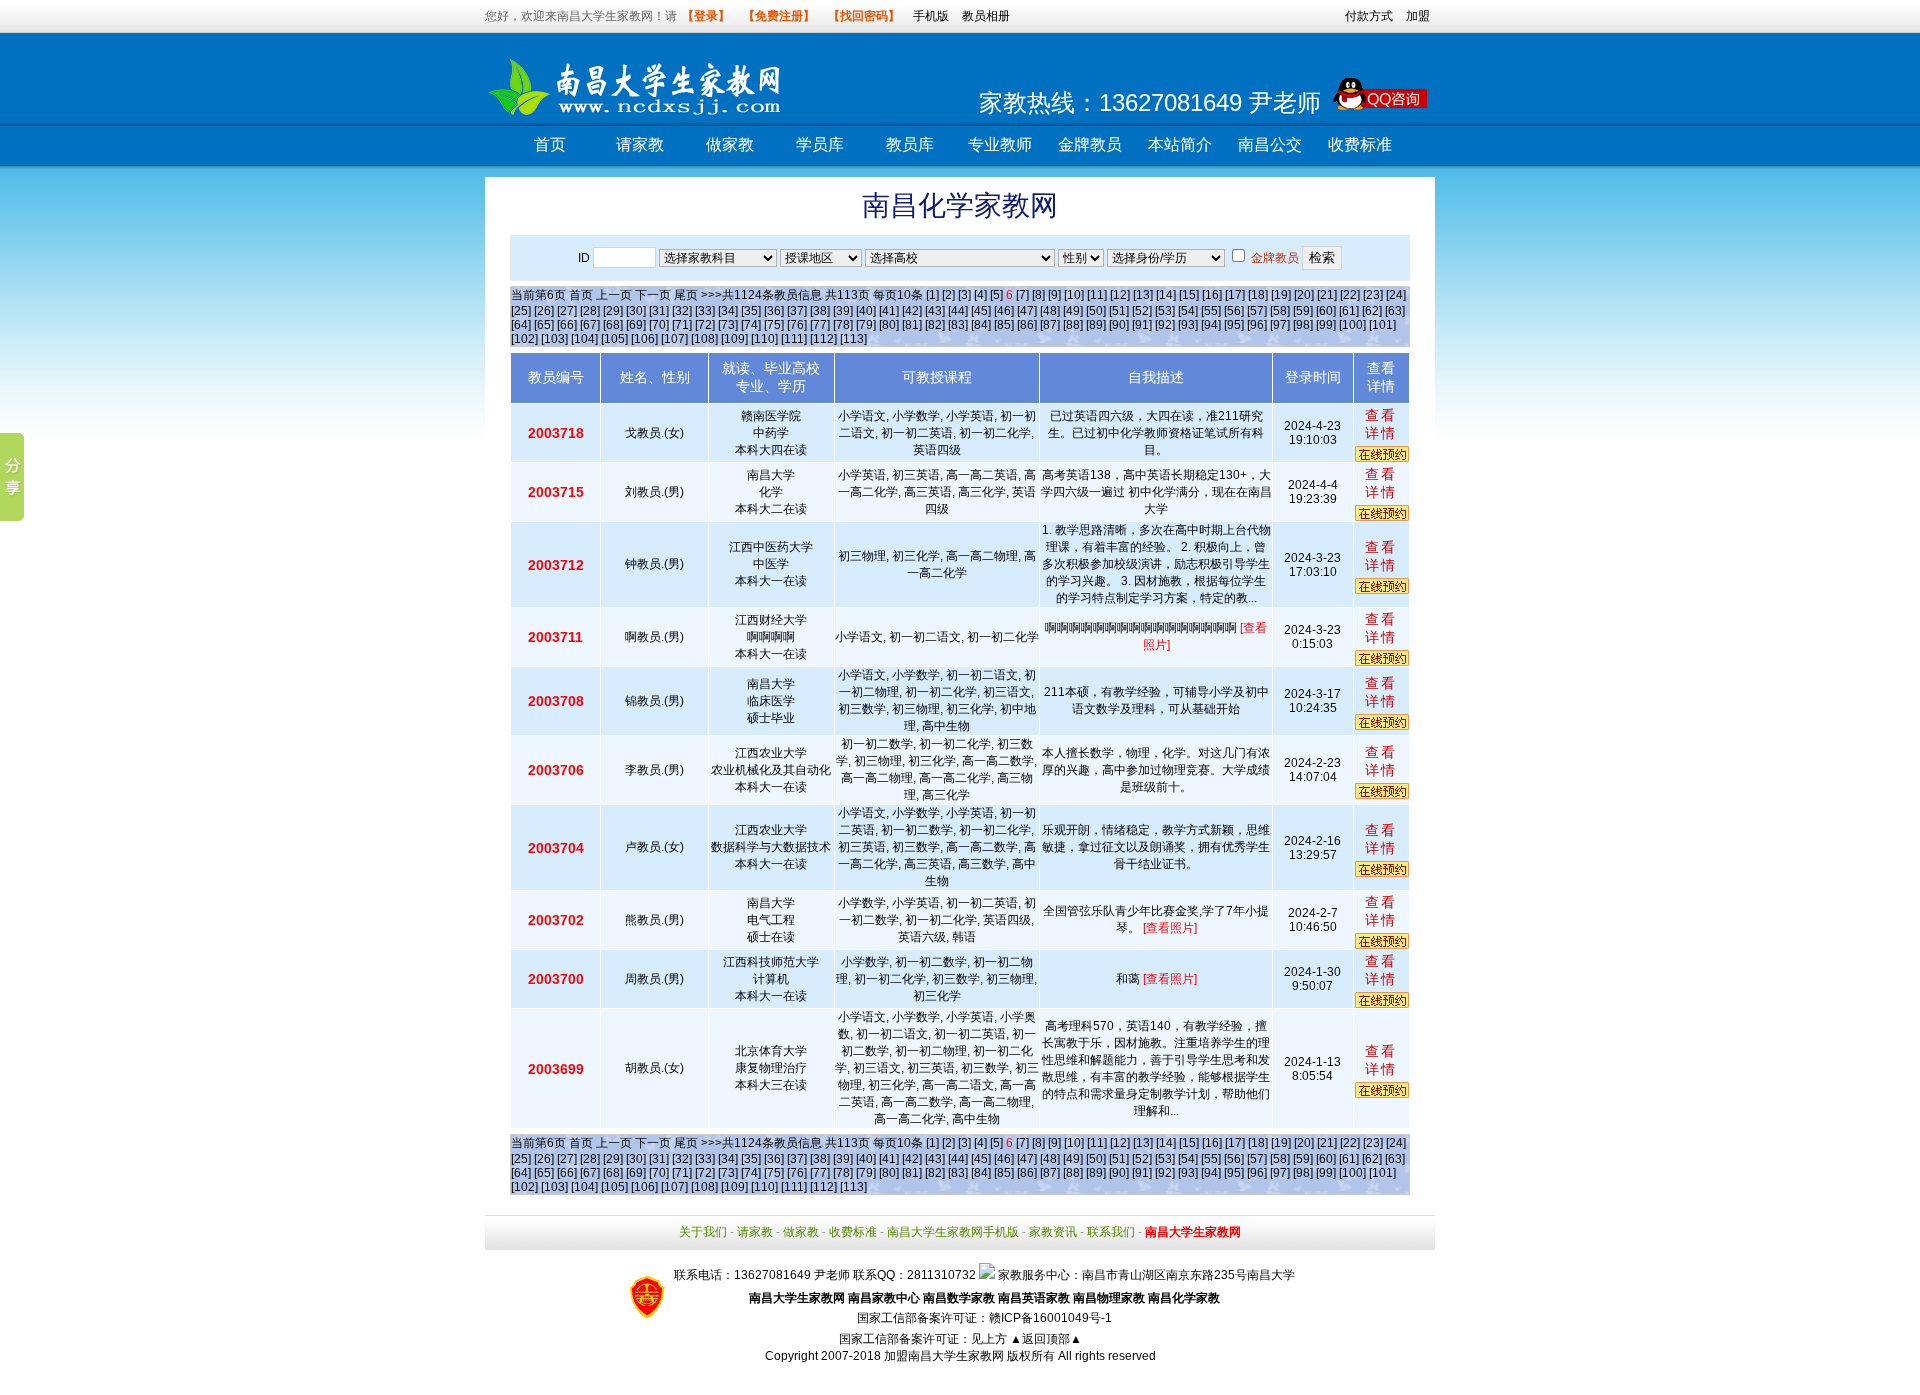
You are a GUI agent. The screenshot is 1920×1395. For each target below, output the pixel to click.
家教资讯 (1053, 1232)
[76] (797, 325)
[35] (751, 311)
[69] (636, 325)
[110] (764, 339)
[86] (1027, 325)
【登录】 (706, 16)
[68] (613, 325)
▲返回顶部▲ (1046, 1339)
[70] (659, 325)
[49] (1073, 311)
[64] (521, 325)
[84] (981, 325)
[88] (1073, 325)
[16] (1212, 295)
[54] (1188, 311)
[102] (524, 339)
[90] (1119, 325)
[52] (1142, 311)
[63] (1395, 311)
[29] (613, 311)
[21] (1327, 295)
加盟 (1418, 16)
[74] (751, 325)
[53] (1165, 311)
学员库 (820, 144)
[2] (948, 295)
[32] (682, 311)
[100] (1352, 325)
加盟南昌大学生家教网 (944, 1356)
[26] (544, 311)
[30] (636, 311)
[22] (1350, 295)
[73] (728, 325)
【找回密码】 (864, 16)
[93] (1188, 325)
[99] (1326, 325)
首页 (550, 144)
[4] (980, 295)
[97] (1280, 325)
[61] (1349, 311)
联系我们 (1111, 1232)
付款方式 (1369, 16)
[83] (958, 325)
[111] (794, 339)
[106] (644, 339)
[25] (521, 311)
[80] (889, 325)
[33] (705, 311)
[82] (935, 325)
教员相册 (986, 16)
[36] (774, 311)
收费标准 (1360, 144)
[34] (728, 311)
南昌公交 (1270, 144)
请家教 (640, 144)
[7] (1022, 295)
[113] (853, 339)
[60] (1326, 311)
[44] (958, 311)
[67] (590, 325)
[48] (1050, 311)
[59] (1303, 311)
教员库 (910, 144)
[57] (1257, 311)
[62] (1372, 311)
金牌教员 (1090, 144)
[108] (704, 339)
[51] (1119, 311)
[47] (1027, 311)
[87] (1050, 325)
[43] (935, 311)
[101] (1382, 325)
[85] (1004, 325)
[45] (981, 311)
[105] (614, 339)
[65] (544, 325)
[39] (843, 311)
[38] (820, 311)
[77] (820, 325)
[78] (843, 325)
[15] (1189, 295)
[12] (1120, 295)
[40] (866, 311)
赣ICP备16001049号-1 (1050, 1318)
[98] (1303, 325)
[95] (1234, 325)
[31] (659, 311)
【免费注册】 (779, 16)
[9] (1054, 295)
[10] (1074, 295)
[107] (674, 339)
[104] (584, 339)
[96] (1257, 325)
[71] (682, 325)
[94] (1211, 325)
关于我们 (703, 1232)
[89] (1096, 325)
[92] (1165, 325)
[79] (866, 325)
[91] (1142, 325)
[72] (705, 325)
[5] (996, 295)
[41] (889, 311)
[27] (567, 311)
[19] (1281, 295)
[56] (1234, 311)
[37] (797, 311)
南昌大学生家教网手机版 (953, 1232)
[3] (964, 295)
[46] (1004, 311)
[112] (823, 339)
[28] (590, 311)
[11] (1097, 295)
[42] (912, 311)
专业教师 (1000, 144)
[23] (1373, 295)
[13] (1143, 295)
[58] (1280, 311)
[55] (1211, 311)
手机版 (931, 16)
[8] (1038, 295)
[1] (932, 295)
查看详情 (1381, 424)
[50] (1096, 311)
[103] (554, 339)
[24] (1396, 295)
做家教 (730, 144)
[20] (1304, 295)
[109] (734, 339)
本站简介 (1180, 144)
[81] (912, 325)
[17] (1235, 295)
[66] (567, 325)
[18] (1258, 295)
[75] (774, 325)
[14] (1166, 295)
